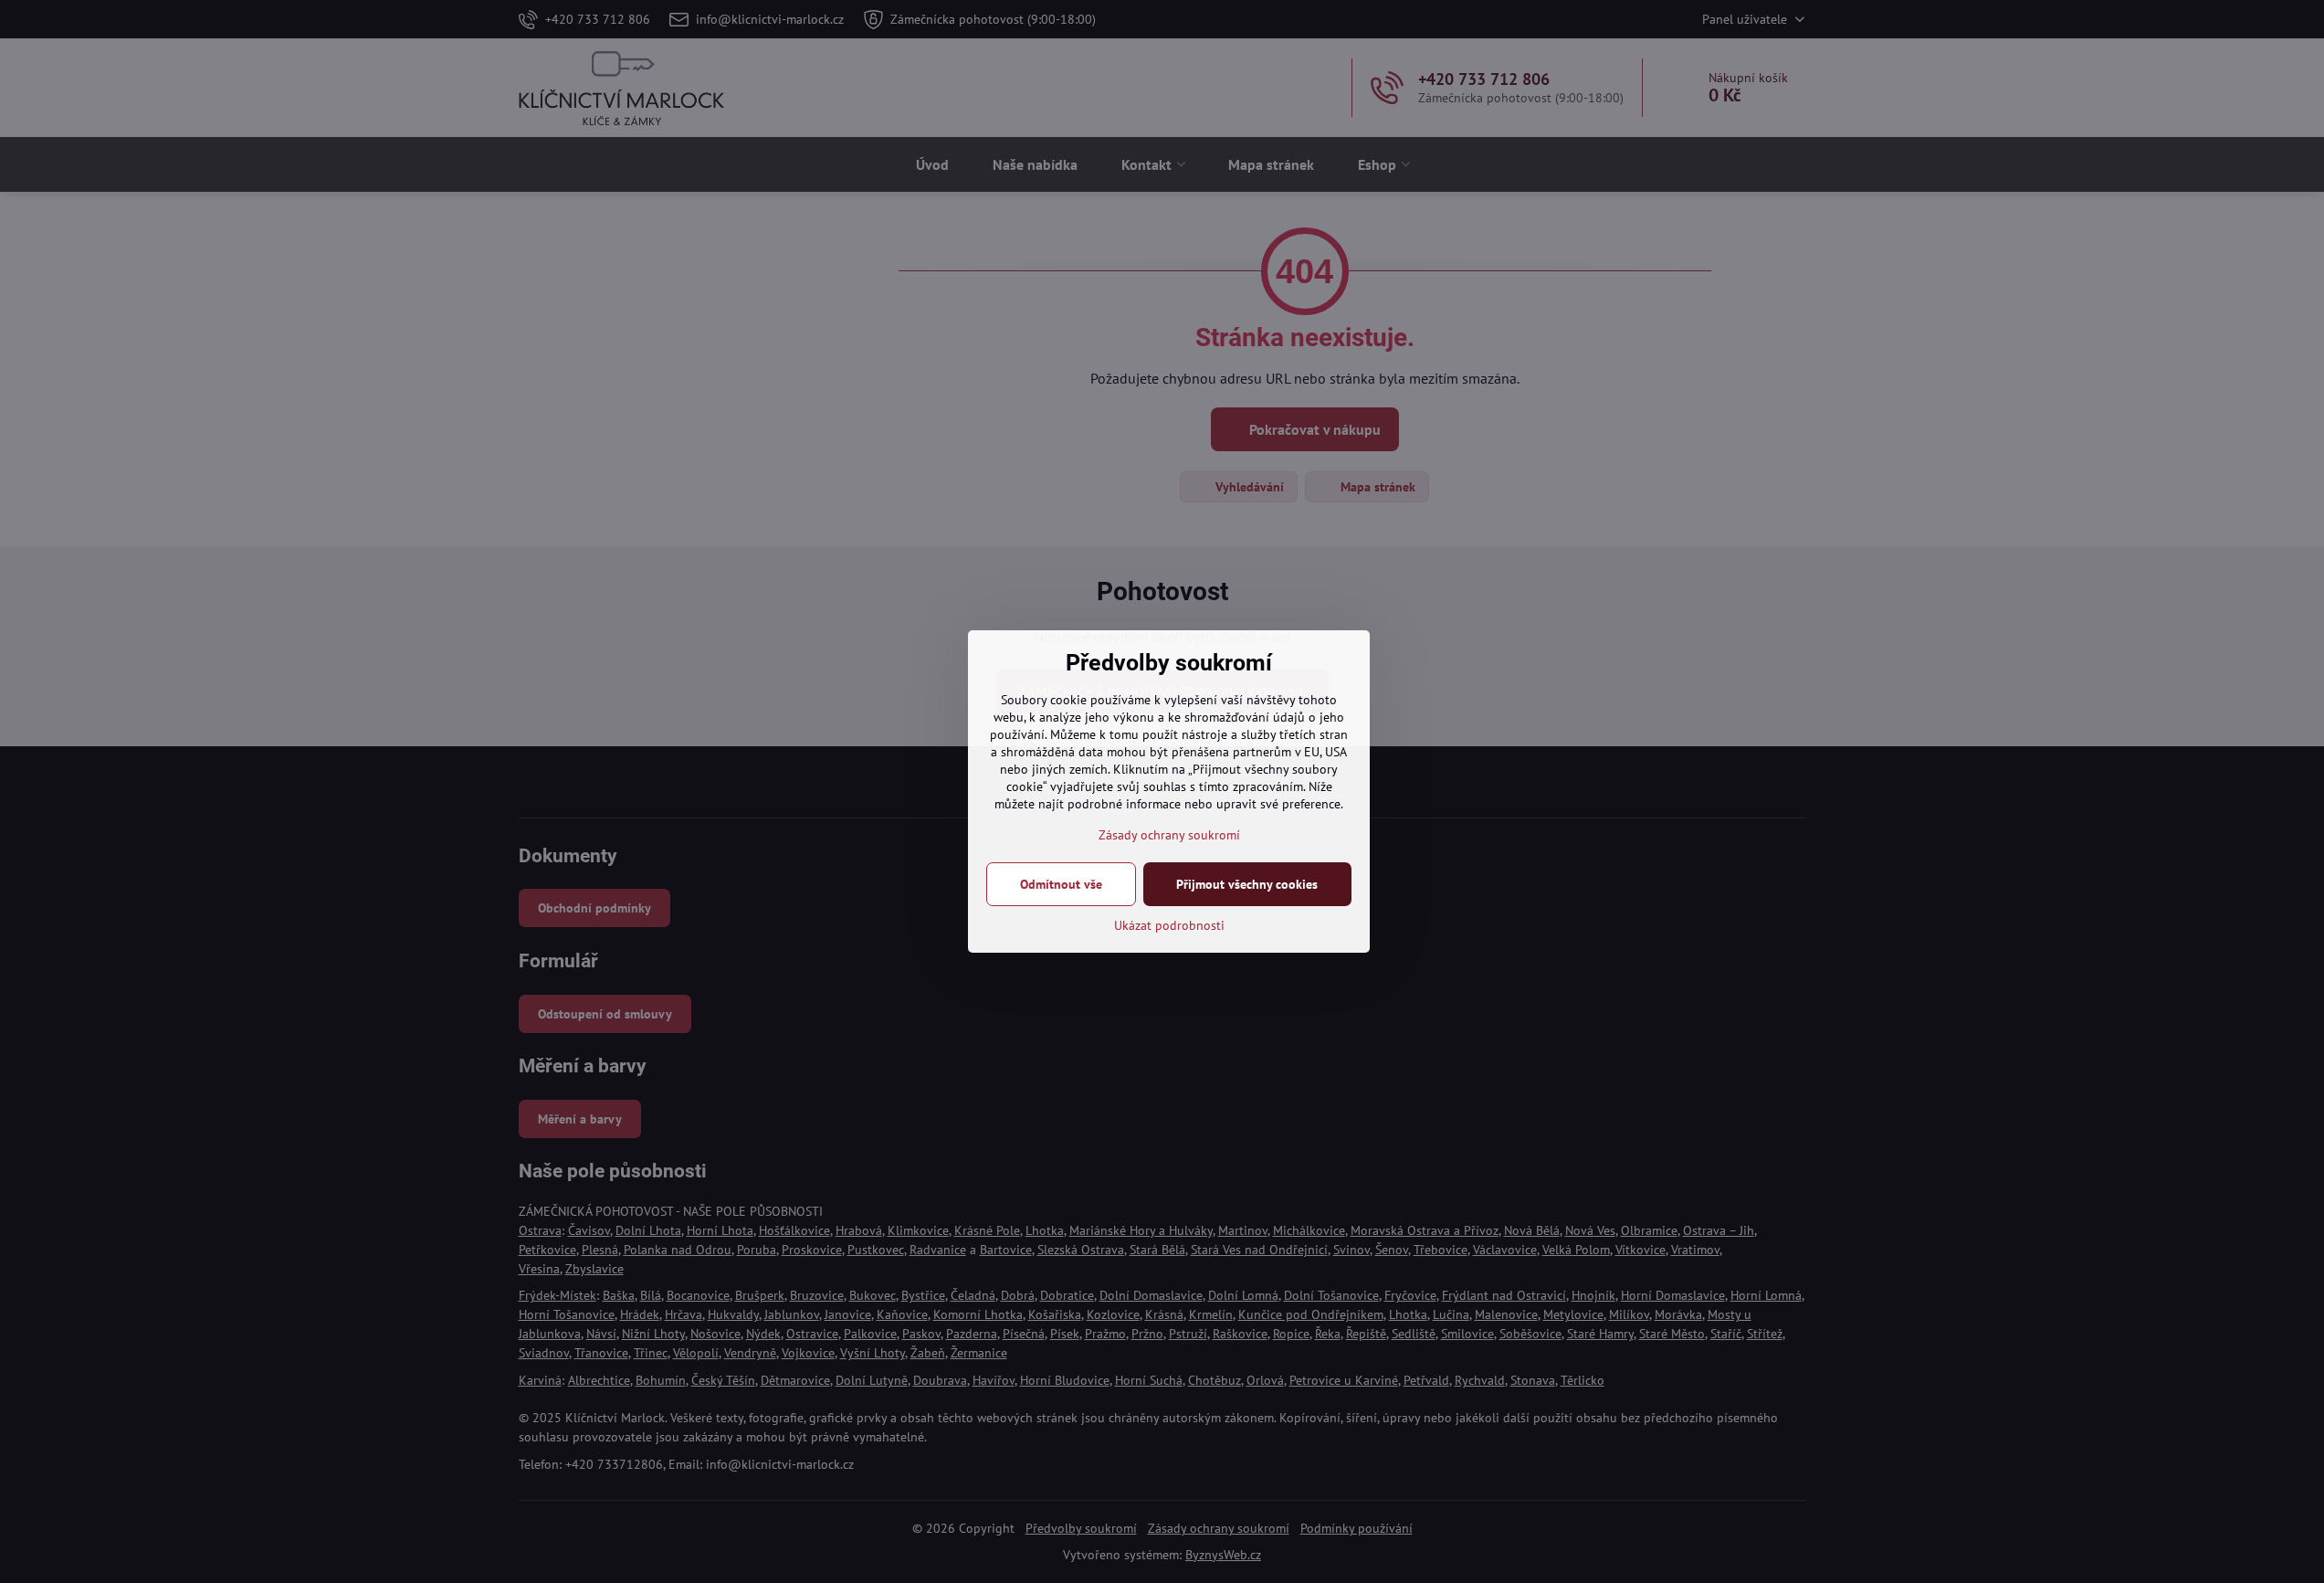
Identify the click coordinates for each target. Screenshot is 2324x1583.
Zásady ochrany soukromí (1169, 835)
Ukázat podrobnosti (1169, 925)
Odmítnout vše (1061, 884)
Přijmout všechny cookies (1247, 884)
